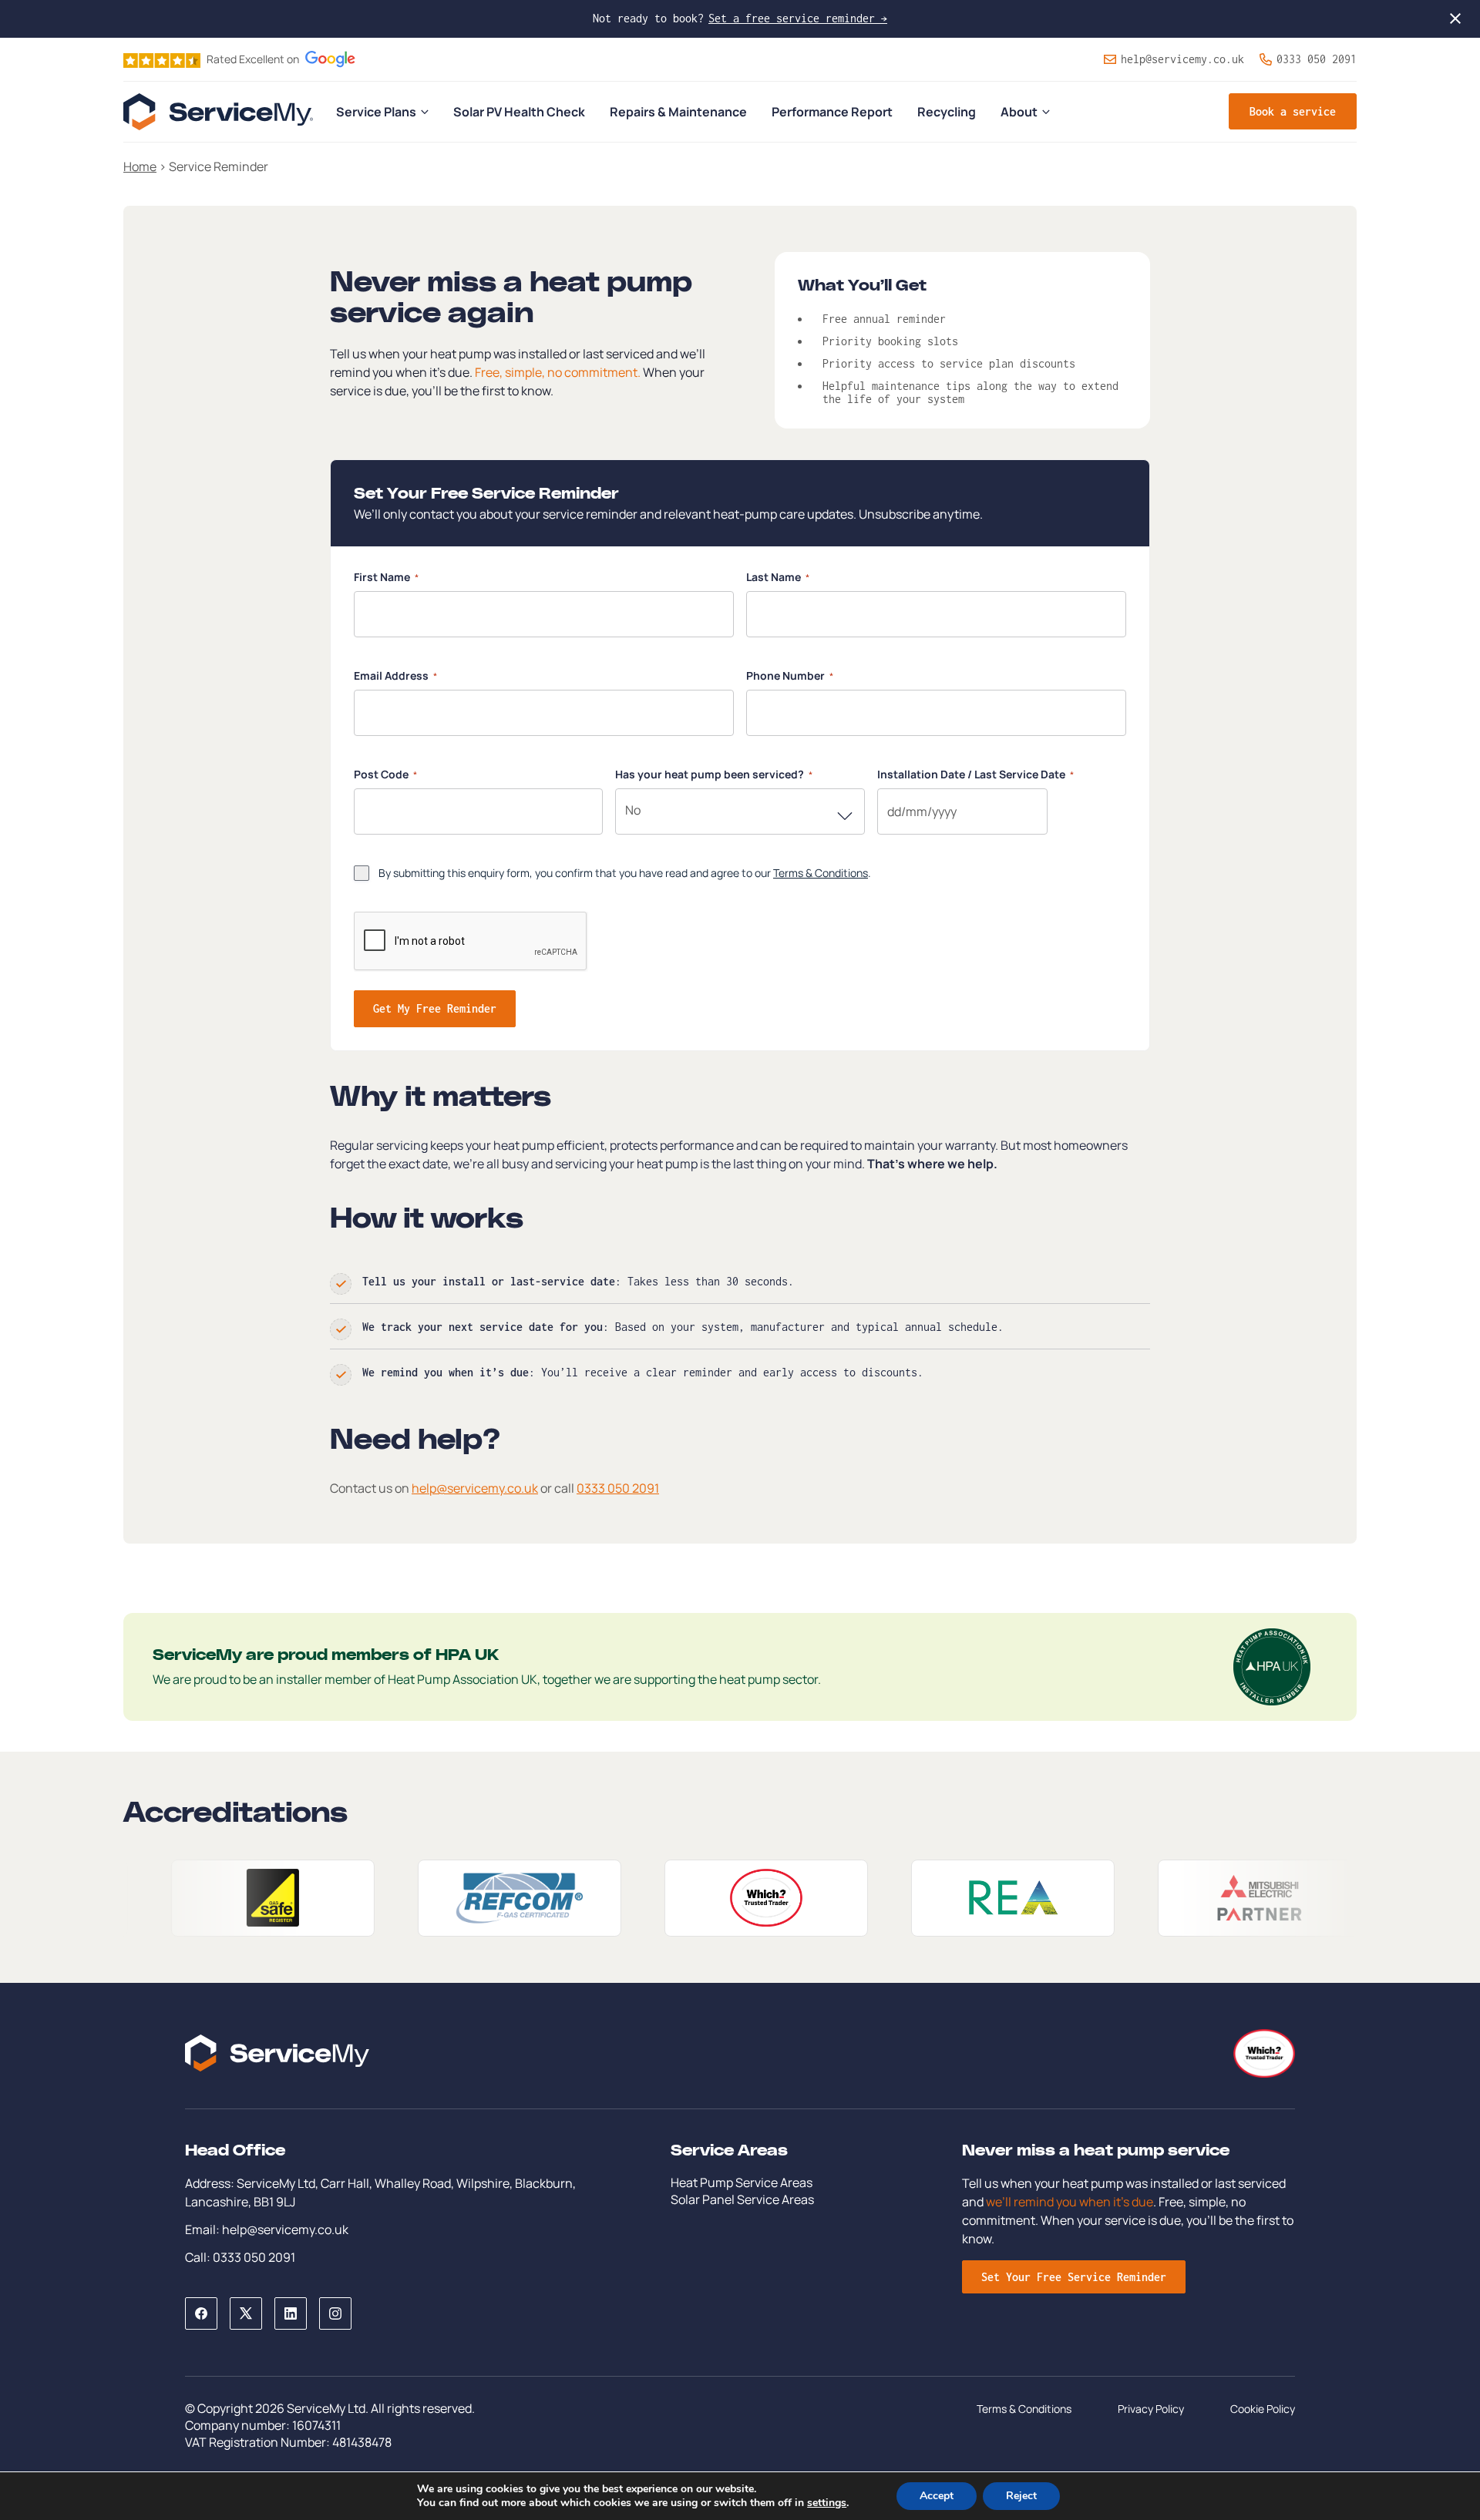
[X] (246, 2313)
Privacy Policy (1151, 2409)
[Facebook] (201, 2313)
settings (827, 2503)
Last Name (778, 577)
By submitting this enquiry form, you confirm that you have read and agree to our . (625, 873)
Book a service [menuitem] (1293, 111)
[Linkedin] (291, 2313)
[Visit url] (159, 1898)
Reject (1021, 2496)
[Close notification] (1455, 18)
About (1019, 112)
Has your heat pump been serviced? (714, 774)
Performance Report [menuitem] (832, 112)
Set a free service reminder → (798, 18)
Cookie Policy (1263, 2409)
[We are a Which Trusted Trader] (652, 1898)
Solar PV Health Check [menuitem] (519, 112)
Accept (937, 2496)
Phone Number (790, 675)
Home (140, 166)
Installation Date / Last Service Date (975, 774)
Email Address (395, 675)
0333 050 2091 (1317, 59)
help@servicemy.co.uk (1182, 59)
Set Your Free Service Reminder (1074, 2277)
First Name (386, 577)
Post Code (385, 774)
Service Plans (376, 112)
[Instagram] (335, 2313)
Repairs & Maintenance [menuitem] (678, 112)
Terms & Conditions (821, 873)
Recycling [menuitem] (947, 112)
